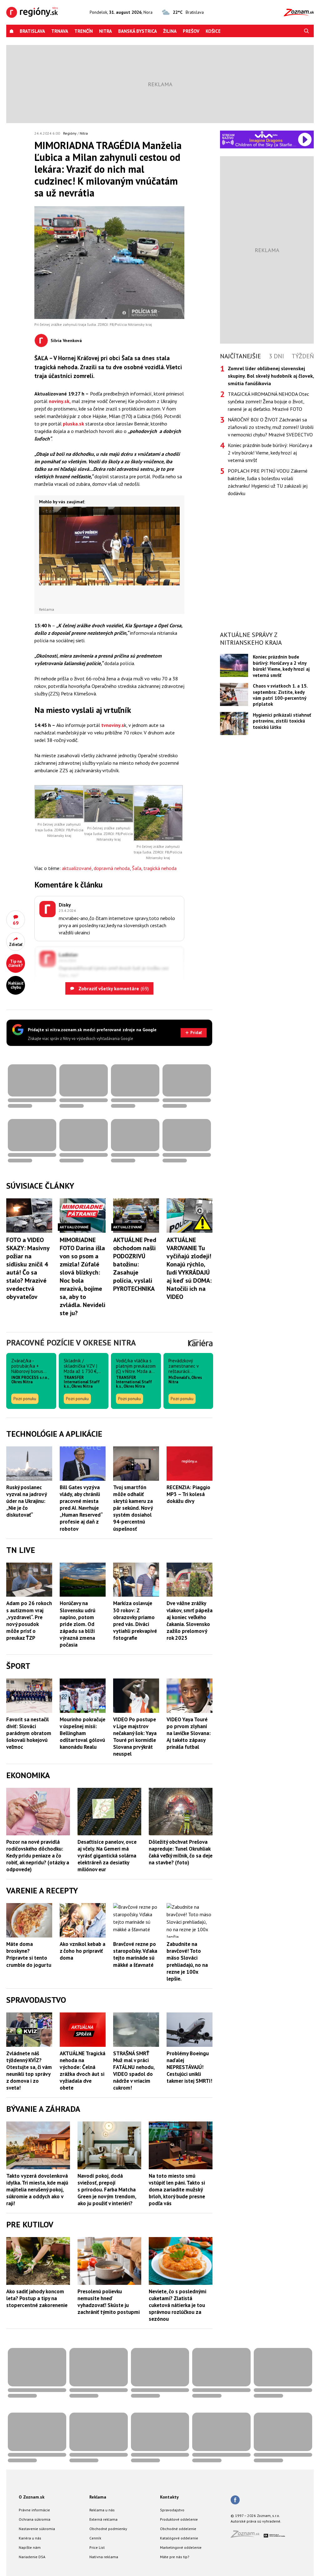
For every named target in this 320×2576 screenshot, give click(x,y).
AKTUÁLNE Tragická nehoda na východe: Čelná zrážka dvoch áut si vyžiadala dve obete (82, 2071)
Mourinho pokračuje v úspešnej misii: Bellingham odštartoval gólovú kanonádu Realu (82, 1733)
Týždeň (303, 356)
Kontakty (169, 2497)
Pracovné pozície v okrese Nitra (71, 1343)
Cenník (95, 2538)
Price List (97, 2547)
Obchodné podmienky (108, 2529)
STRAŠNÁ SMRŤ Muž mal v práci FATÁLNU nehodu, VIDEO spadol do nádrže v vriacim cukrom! (134, 2071)
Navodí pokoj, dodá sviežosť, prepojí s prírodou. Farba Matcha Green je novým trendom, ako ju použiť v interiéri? (107, 2190)
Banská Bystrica (137, 31)
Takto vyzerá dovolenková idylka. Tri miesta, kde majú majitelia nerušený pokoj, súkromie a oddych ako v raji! (37, 2190)
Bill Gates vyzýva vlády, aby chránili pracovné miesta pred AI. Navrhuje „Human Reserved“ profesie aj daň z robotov (81, 1508)
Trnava (60, 31)
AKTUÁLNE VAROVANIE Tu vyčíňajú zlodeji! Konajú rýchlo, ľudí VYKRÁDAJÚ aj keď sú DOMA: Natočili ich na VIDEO (189, 1268)
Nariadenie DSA (32, 2557)
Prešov (191, 31)
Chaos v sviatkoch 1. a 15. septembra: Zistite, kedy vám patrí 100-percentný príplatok (280, 695)
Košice (213, 31)
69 (16, 923)
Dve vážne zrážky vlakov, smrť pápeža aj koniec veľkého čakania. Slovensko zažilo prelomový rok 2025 (190, 1620)
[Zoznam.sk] (247, 2536)
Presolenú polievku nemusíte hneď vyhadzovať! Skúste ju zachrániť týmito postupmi (109, 2302)
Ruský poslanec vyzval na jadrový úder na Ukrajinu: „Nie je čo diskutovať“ (26, 1501)
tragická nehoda (160, 868)
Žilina (170, 31)
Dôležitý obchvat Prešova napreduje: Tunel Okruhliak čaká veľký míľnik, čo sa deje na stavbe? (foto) (181, 1852)
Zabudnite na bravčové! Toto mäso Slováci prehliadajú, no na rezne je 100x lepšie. (187, 1961)
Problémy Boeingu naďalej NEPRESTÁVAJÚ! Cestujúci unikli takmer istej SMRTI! (189, 2067)
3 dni (276, 356)
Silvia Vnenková (66, 341)
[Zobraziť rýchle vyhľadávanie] (307, 31)
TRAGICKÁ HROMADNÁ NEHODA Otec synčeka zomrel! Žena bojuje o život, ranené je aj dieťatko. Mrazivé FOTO (268, 401)
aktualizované (77, 868)
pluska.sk (73, 424)
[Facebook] (235, 2500)
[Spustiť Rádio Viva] (266, 134)
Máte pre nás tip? (175, 2557)
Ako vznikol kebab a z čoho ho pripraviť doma (82, 1951)
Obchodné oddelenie (178, 2529)
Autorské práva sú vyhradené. (256, 2521)
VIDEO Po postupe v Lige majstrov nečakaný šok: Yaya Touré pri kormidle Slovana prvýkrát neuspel (135, 1737)
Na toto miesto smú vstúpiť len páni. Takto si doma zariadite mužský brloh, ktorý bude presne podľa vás (177, 2190)
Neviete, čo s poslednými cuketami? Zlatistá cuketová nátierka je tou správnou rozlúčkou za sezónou (177, 2305)
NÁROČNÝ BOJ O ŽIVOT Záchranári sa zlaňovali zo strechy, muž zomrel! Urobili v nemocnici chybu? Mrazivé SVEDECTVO (271, 427)
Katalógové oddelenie (179, 2538)
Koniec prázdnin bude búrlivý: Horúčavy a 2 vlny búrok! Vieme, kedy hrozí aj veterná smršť (270, 453)
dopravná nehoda (112, 868)
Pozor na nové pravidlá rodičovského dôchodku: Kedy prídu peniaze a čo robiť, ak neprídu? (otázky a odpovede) (38, 1856)
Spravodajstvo (172, 2510)
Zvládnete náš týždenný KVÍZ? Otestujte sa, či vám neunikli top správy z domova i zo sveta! (29, 2071)
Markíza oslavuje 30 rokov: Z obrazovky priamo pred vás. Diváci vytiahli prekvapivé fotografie (135, 1620)
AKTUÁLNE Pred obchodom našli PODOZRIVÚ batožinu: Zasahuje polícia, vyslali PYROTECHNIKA (135, 1264)
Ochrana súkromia (35, 2519)
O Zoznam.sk (32, 2497)
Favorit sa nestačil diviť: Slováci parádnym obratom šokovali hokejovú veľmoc (29, 1733)
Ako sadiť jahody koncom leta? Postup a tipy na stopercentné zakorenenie (37, 2298)
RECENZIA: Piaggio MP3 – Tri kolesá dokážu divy (188, 1494)
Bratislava (32, 31)
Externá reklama (103, 2519)
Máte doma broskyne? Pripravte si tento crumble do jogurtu (29, 1954)
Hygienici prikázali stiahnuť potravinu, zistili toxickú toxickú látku (282, 721)
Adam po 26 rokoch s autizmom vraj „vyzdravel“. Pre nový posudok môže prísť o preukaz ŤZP (29, 1620)
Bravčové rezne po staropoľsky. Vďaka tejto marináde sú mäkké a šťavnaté (135, 1954)
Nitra (105, 31)
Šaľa (137, 868)
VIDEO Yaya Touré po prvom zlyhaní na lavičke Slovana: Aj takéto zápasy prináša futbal (189, 1733)
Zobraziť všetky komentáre (113, 988)
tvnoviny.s (113, 725)
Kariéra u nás (30, 2538)
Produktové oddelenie (179, 2519)
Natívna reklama (104, 2557)
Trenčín (84, 31)
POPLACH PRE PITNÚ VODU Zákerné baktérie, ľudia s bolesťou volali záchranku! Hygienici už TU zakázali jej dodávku (268, 482)
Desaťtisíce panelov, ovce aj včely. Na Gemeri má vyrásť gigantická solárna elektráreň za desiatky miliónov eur (107, 1856)
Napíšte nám (30, 2547)
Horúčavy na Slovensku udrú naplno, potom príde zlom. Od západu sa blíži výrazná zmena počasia (77, 1624)
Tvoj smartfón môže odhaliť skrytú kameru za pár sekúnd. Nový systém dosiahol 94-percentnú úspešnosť (133, 1508)
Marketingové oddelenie (181, 2547)
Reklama (98, 2497)
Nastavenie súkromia (37, 2529)
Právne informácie (34, 2510)
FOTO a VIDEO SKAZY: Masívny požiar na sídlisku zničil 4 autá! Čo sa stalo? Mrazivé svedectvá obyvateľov (28, 1268)
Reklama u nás (102, 2510)
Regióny (70, 133)
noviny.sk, (60, 401)
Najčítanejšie (240, 356)
